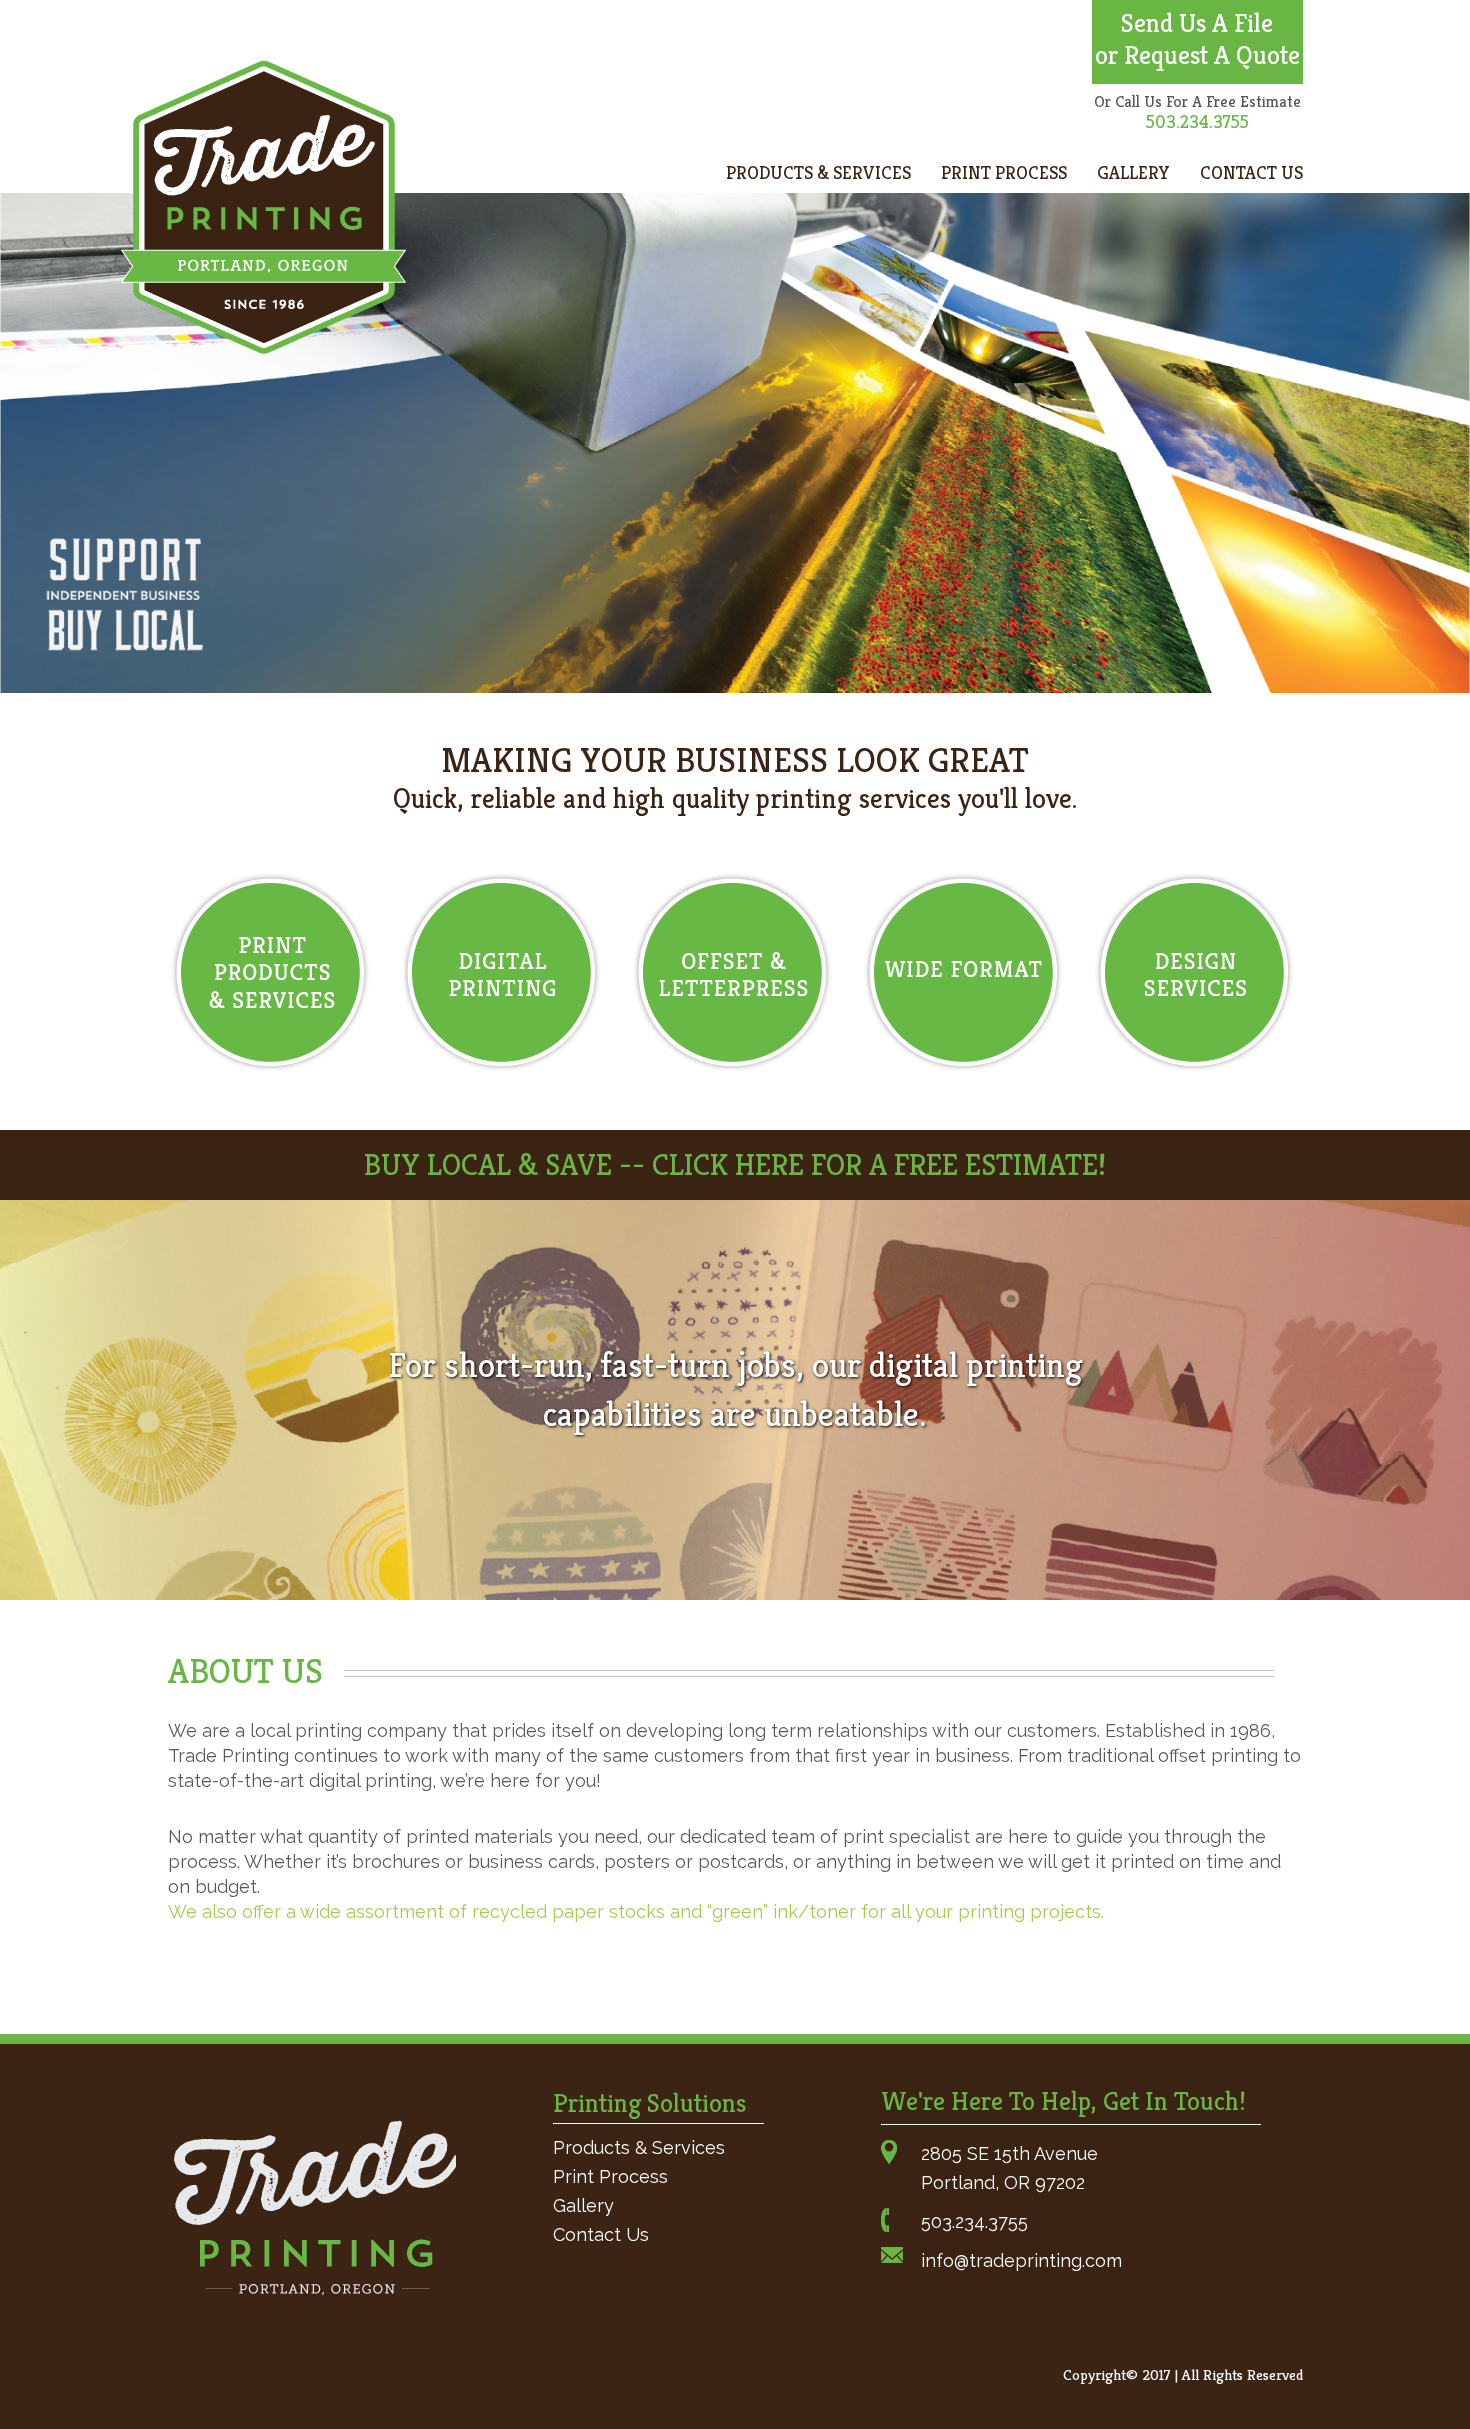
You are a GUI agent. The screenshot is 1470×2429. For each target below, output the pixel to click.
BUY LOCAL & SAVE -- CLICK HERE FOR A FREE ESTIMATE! (735, 1165)
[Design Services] (1194, 972)
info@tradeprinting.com (1021, 2260)
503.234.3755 (974, 2221)
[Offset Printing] (732, 972)
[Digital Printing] (501, 972)
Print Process (1004, 172)
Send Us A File (1197, 23)
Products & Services (818, 172)
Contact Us (1251, 172)
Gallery (1133, 172)
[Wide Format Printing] (963, 972)
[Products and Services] (270, 972)
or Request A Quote (1197, 55)
